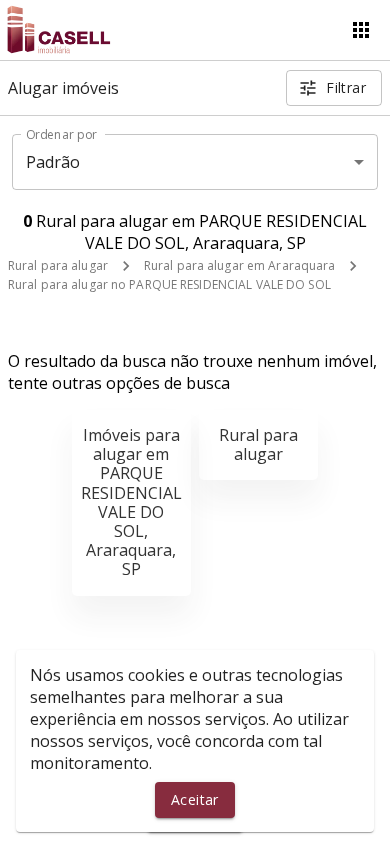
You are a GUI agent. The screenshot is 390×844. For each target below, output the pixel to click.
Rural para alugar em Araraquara (240, 265)
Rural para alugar (58, 265)
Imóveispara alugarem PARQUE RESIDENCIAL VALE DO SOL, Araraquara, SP (131, 502)
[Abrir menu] (361, 30)
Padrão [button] (53, 162)
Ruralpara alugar (258, 444)
